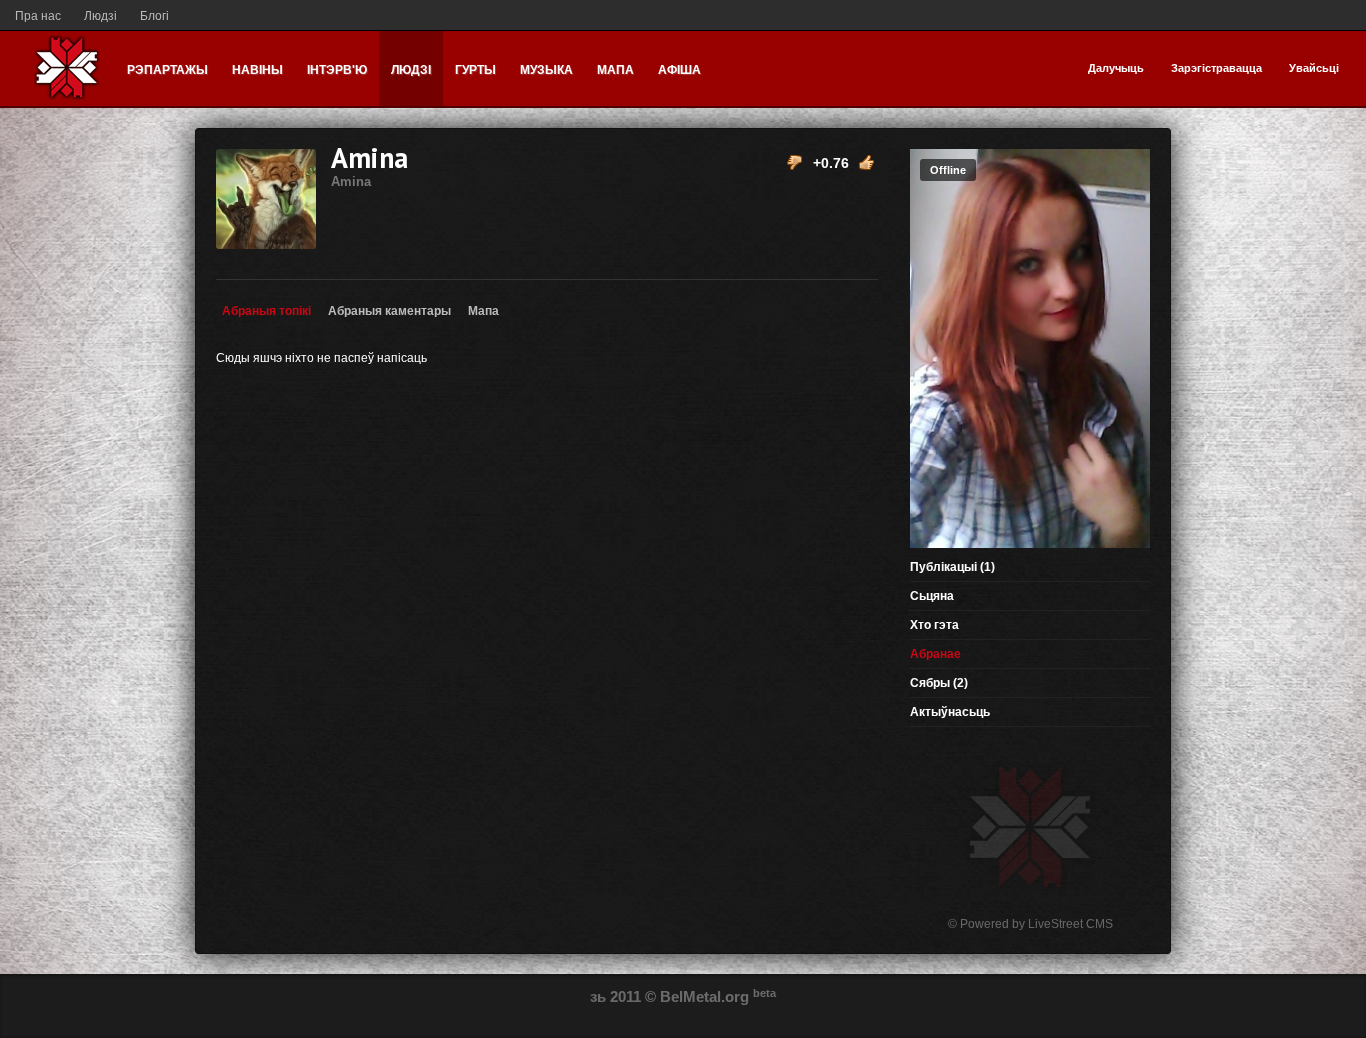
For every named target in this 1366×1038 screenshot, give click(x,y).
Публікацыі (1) (952, 567)
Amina (369, 164)
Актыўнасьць (950, 712)
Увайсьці (1314, 68)
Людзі (100, 16)
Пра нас (38, 16)
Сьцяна (932, 596)
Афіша (679, 70)
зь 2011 (615, 996)
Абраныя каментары (389, 311)
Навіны (257, 70)
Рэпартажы (167, 70)
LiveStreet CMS (1070, 924)
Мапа (615, 70)
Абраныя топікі (266, 311)
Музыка (546, 70)
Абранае (935, 654)
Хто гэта (934, 625)
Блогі (154, 16)
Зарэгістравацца (1216, 68)
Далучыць (1116, 68)
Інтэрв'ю (337, 70)
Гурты (475, 70)
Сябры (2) (939, 683)
